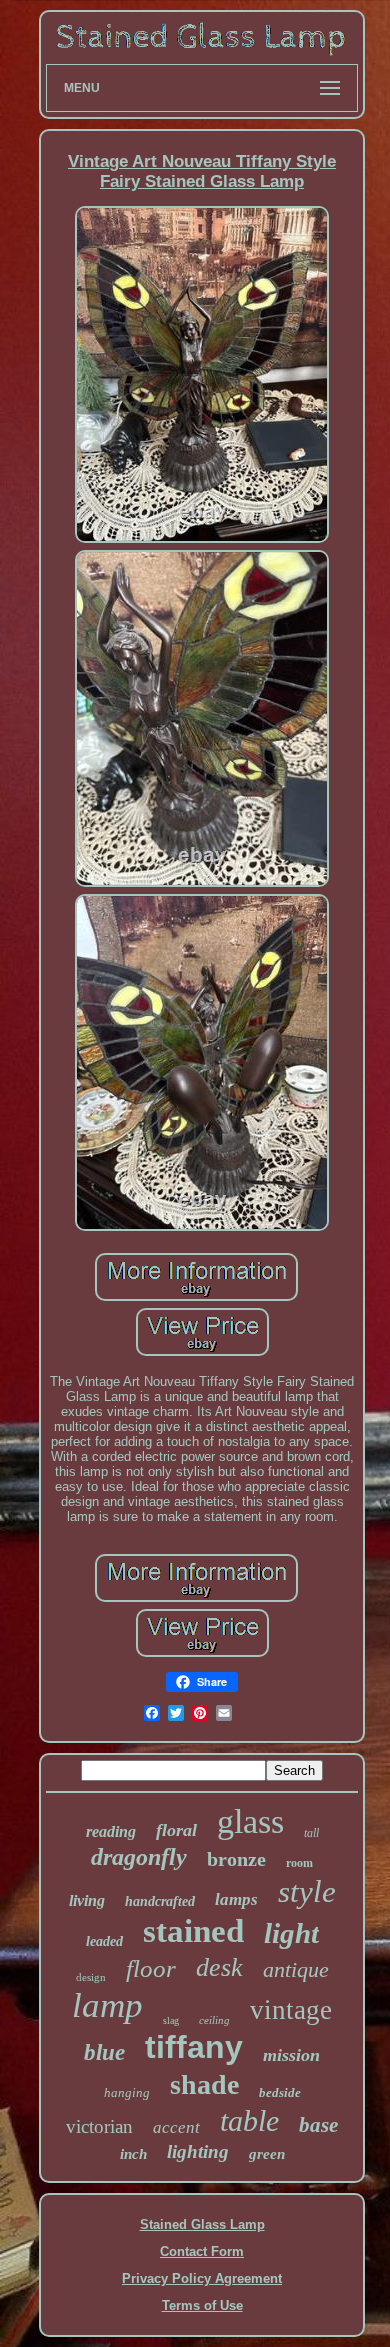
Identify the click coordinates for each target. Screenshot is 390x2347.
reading (111, 1831)
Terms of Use (202, 2305)
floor (151, 1968)
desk (219, 1967)
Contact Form (202, 2251)
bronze (236, 1859)
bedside (280, 2092)
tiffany (194, 2047)
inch (133, 2154)
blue (104, 2052)
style (307, 1891)
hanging (127, 2092)
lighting (198, 2151)
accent (176, 2127)
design (91, 1977)
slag (171, 2020)
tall (311, 1833)
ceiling (214, 2020)
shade (204, 2084)
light (291, 1933)
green (267, 2154)
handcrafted (160, 1901)
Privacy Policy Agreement (202, 2278)
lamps (236, 1899)
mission (291, 2055)
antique (296, 1969)
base (318, 2125)
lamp (107, 2005)
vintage (291, 2010)
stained (193, 1931)
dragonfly (139, 1857)
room (299, 1863)
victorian (99, 2126)
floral (176, 1830)
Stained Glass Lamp (202, 2224)
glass (250, 1821)
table (249, 2120)
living (87, 1900)
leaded (104, 1941)
